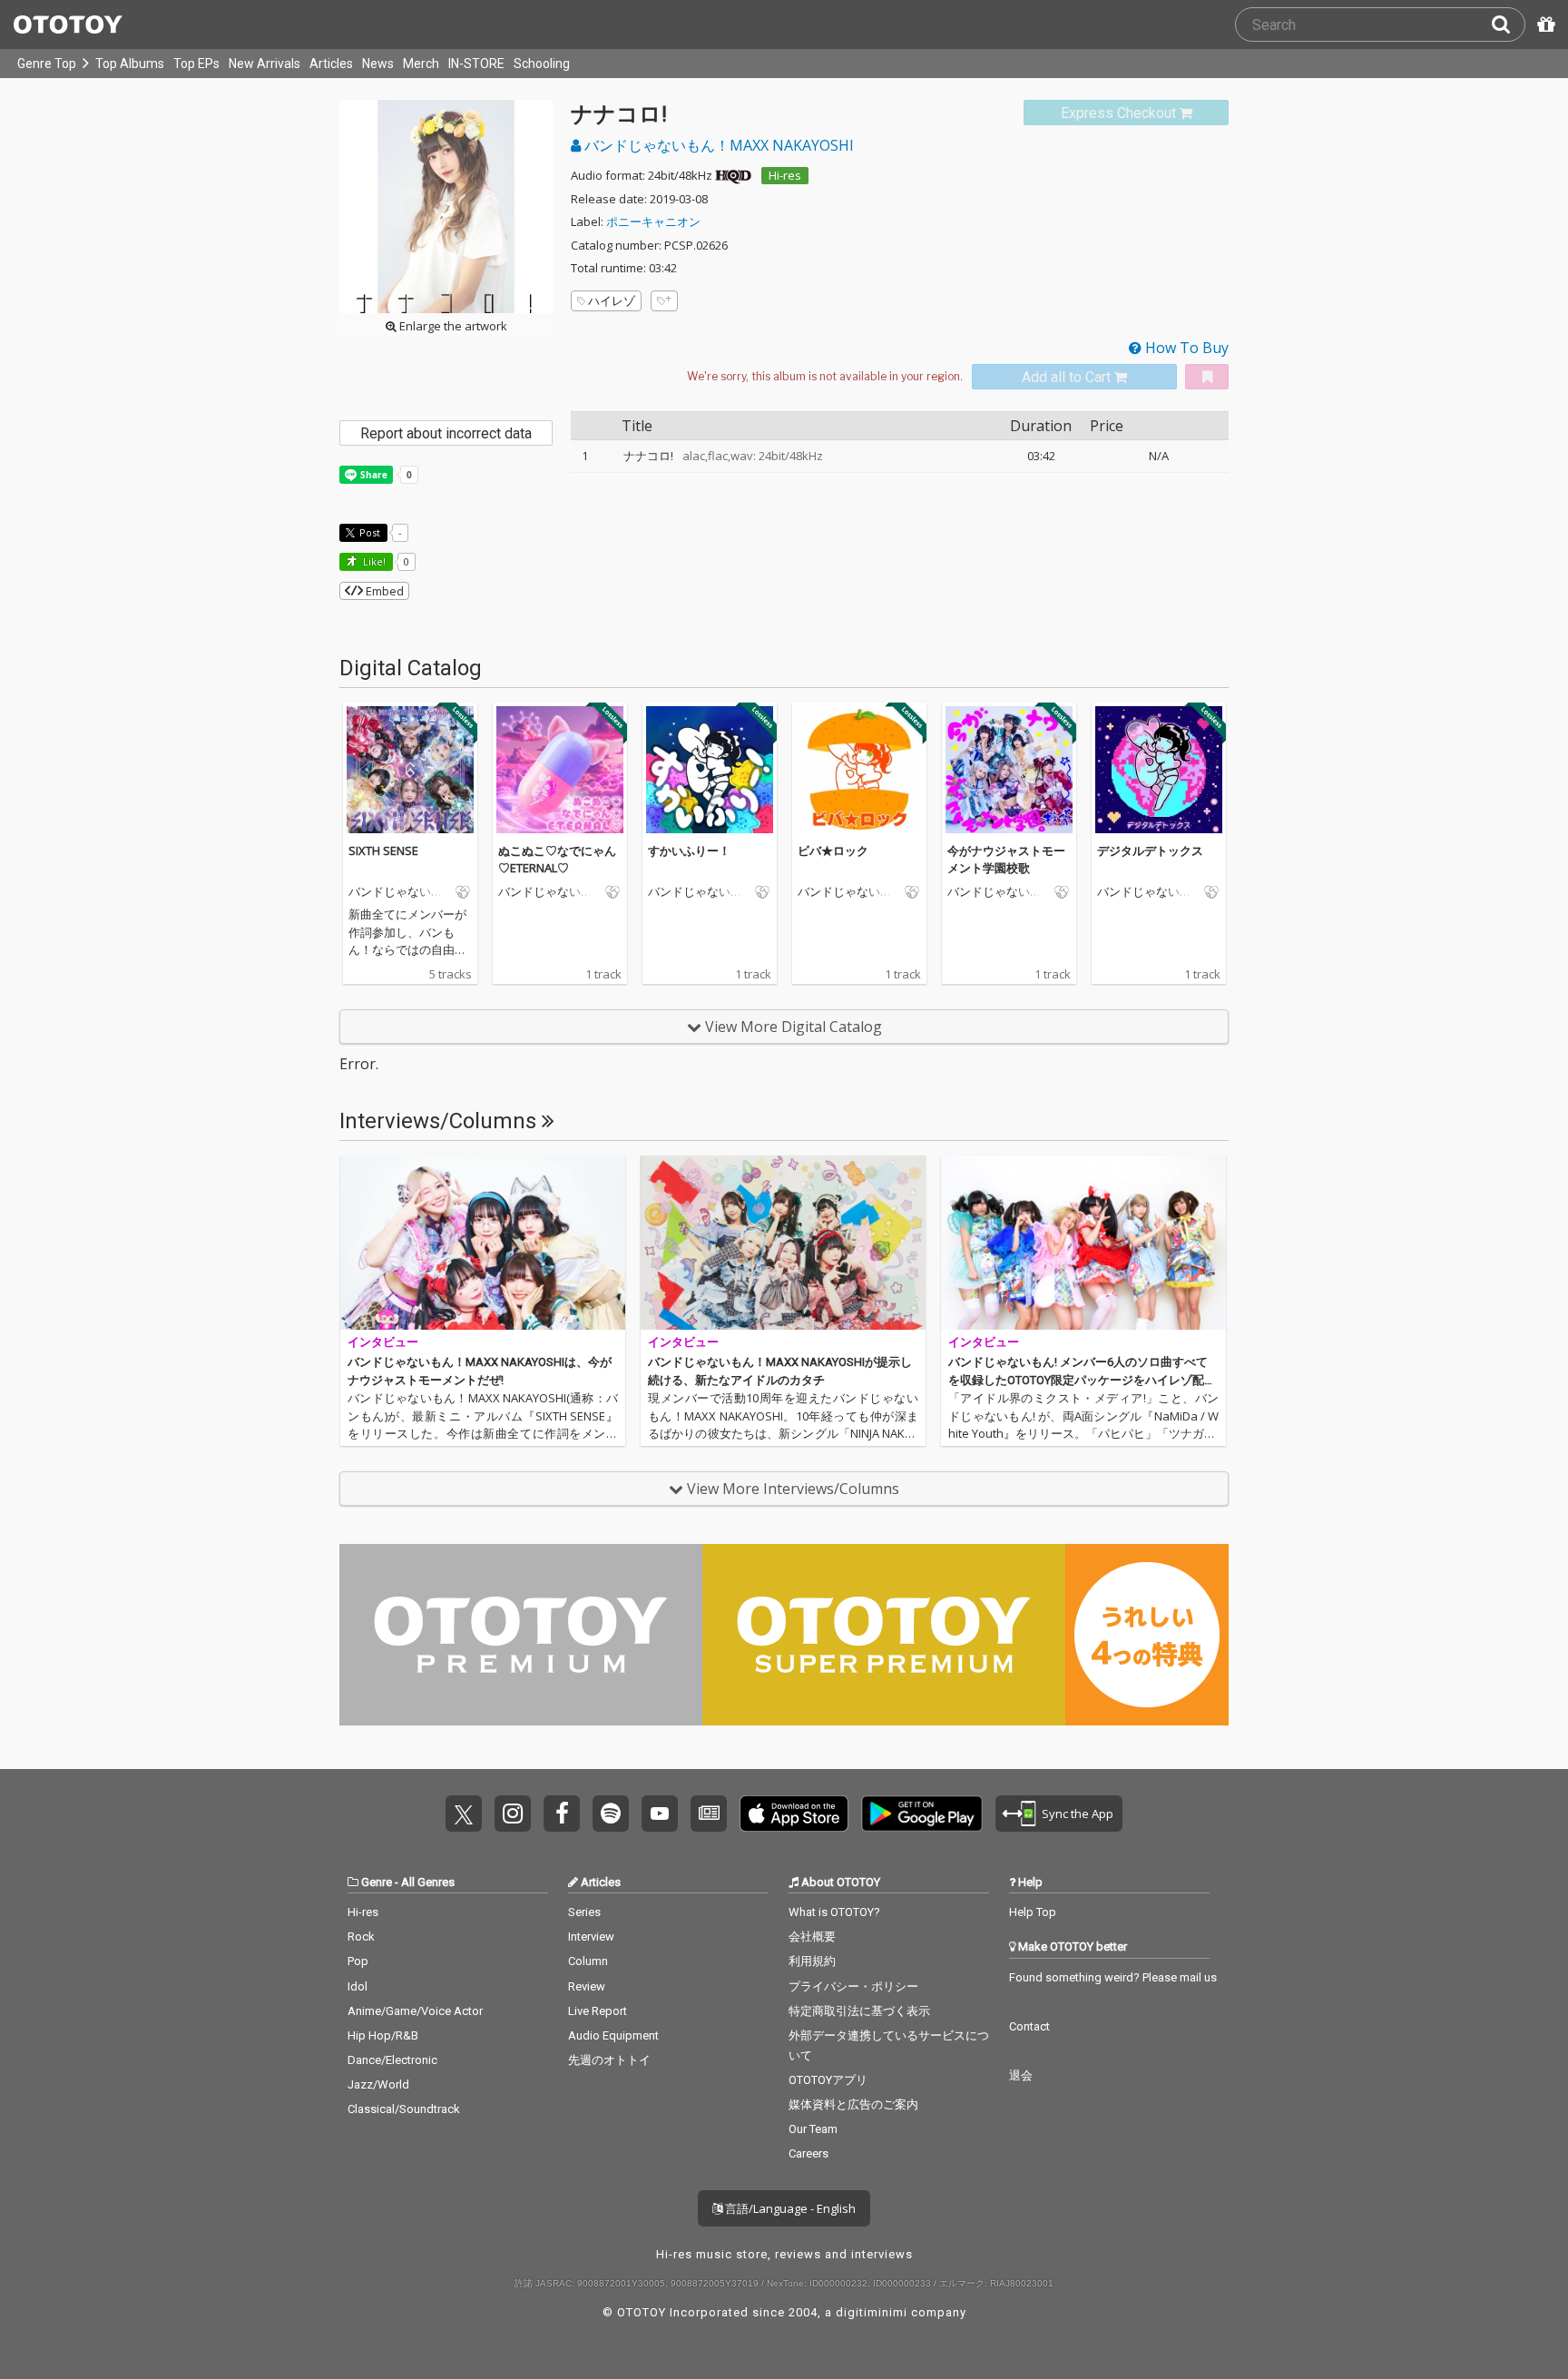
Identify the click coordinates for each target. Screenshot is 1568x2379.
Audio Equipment (613, 2035)
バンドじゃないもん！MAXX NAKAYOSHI (717, 145)
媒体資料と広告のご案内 (853, 2104)
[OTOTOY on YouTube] (660, 1814)
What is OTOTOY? (834, 1912)
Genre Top (47, 64)
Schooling (542, 64)
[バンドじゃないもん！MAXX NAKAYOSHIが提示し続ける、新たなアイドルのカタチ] (783, 1243)
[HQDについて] (733, 175)
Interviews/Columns (441, 1121)
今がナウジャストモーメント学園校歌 (1006, 860)
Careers (808, 2153)
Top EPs (196, 64)
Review (587, 1986)
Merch (421, 64)
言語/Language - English (789, 2208)
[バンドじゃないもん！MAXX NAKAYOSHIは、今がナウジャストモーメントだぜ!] (483, 1243)
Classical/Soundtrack (404, 2109)
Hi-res (785, 175)
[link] (1126, 113)
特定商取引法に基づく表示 (859, 2011)
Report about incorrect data (446, 433)
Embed (383, 591)
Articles (331, 64)
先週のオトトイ (609, 2060)
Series (584, 1912)
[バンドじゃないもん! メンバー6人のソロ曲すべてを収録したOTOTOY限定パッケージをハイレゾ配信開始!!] (1083, 1243)
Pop (358, 1961)
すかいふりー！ (689, 850)
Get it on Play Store (922, 1814)
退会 (1021, 2075)
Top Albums (130, 64)
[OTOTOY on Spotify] (611, 1814)
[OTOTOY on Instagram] (513, 1814)
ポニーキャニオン (653, 221)
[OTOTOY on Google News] (709, 1814)
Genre (377, 1882)
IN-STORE (476, 64)
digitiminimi (872, 2312)
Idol (358, 1986)
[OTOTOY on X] (464, 1814)
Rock (361, 1937)
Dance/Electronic (392, 2060)
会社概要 (812, 1937)
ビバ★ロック (833, 850)
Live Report (598, 2011)
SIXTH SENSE (383, 850)
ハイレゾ (612, 300)
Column (588, 1961)
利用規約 (812, 1961)
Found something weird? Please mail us (1113, 1977)
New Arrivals (265, 64)
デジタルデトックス (1150, 850)
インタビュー (383, 1342)
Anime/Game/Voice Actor (415, 2011)
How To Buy (1185, 348)
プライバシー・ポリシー (853, 1986)
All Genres (428, 1882)
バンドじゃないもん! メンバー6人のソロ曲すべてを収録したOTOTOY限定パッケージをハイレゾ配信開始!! (1082, 1380)
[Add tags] (664, 301)
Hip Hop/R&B (383, 2035)
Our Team (813, 2129)
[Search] (1508, 25)
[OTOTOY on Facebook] (562, 1814)
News (378, 64)
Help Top (1033, 1912)
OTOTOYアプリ (828, 2080)
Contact (1029, 2026)
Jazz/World (378, 2084)
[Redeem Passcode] (1543, 25)
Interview (591, 1937)
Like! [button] (373, 561)
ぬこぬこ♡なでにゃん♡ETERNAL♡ (557, 860)
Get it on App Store (794, 1814)
